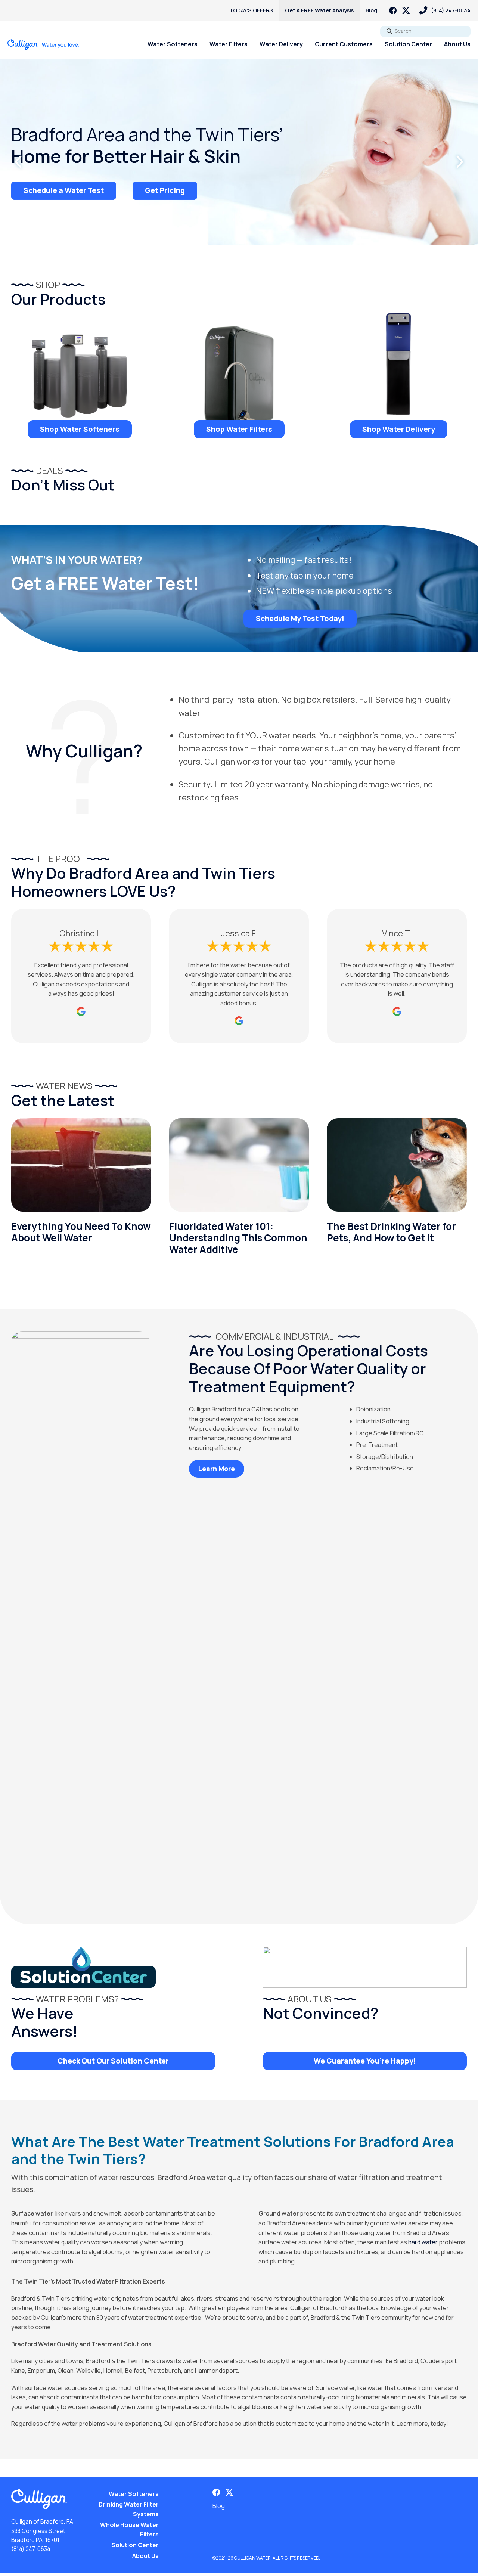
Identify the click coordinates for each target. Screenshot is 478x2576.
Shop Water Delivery (399, 429)
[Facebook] (393, 10)
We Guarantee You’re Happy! (365, 2061)
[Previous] (19, 162)
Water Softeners (173, 44)
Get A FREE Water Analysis (319, 10)
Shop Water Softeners (80, 429)
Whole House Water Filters (129, 2530)
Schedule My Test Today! (300, 619)
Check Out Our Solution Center (113, 2061)
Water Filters (229, 44)
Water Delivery (281, 44)
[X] (406, 10)
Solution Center (408, 44)
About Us (457, 44)
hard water (423, 2242)
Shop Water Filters (239, 429)
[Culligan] (44, 44)
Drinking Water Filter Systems (129, 2509)
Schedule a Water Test (64, 190)
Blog (371, 10)
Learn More (217, 1469)
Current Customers (344, 44)
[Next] (459, 162)
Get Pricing (165, 190)
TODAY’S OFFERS (251, 10)
